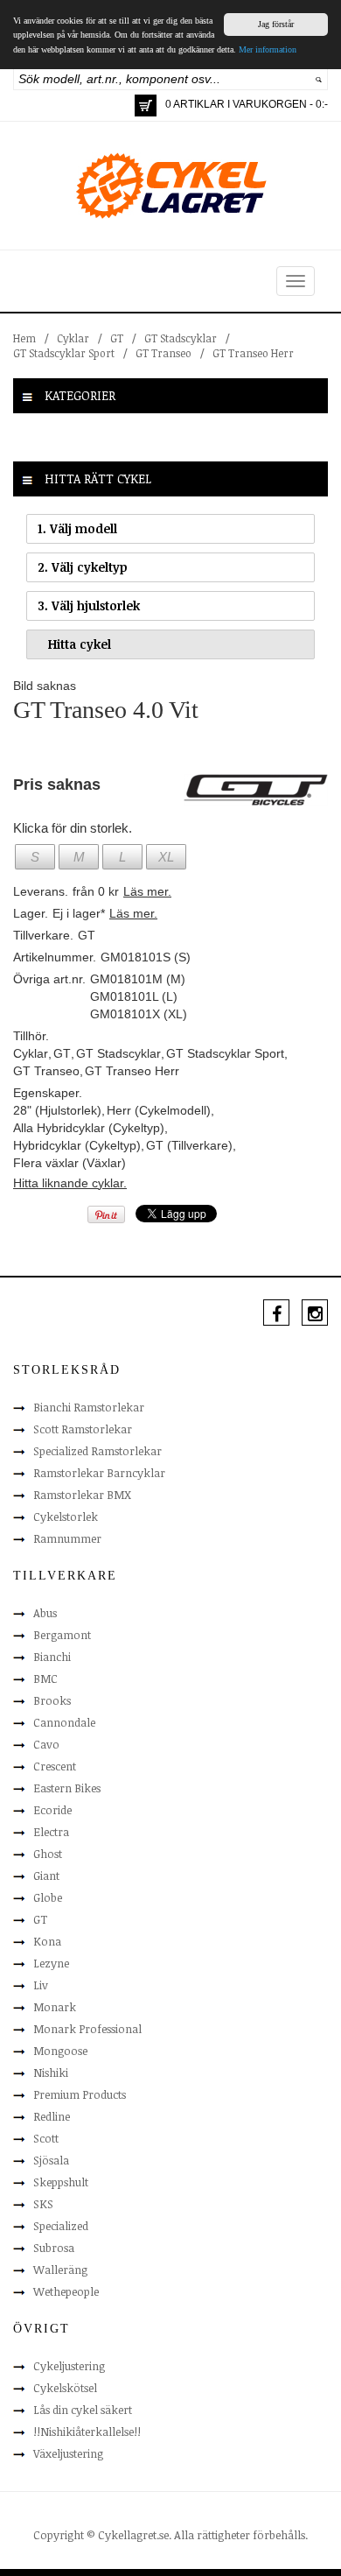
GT (117, 338)
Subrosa (54, 2248)
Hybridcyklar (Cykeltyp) (77, 1145)
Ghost (48, 1854)
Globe (48, 1897)
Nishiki (51, 2073)
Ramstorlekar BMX (82, 1495)
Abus (45, 1613)
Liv (41, 1985)
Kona (47, 1941)
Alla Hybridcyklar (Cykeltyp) (89, 1128)
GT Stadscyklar (181, 338)
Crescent (55, 1766)
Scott (46, 2138)
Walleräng (60, 2270)
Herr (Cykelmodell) (159, 1110)
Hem (24, 338)
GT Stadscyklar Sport (64, 353)
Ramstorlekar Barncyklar (99, 1473)
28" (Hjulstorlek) (57, 1110)
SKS (43, 2204)
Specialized (61, 2226)
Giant (46, 1876)
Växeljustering (68, 2453)
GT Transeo (164, 353)
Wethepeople (66, 2291)
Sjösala (51, 2160)
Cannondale (64, 1722)
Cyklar (73, 338)
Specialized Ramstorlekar (97, 1451)
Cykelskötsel (65, 2388)
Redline (52, 2116)
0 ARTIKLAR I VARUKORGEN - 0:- (247, 104)
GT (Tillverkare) (189, 1145)
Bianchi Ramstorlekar (89, 1407)
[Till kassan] (146, 106)
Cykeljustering (69, 2366)
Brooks (52, 1700)
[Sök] (319, 79)
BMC (45, 1679)
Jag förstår (276, 24)
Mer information (268, 49)
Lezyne (51, 1963)
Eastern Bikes (67, 1788)
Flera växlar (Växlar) (70, 1163)
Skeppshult (61, 2182)
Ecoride (52, 1810)
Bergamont (62, 1635)
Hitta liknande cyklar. (70, 1183)
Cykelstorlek (66, 1517)
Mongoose (60, 2051)
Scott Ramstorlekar (83, 1429)
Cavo (46, 1744)
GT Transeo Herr (253, 353)
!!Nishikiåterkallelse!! (87, 2432)
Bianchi (52, 1657)
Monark (55, 2007)
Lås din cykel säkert (83, 2410)
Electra (51, 1832)
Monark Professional (87, 2029)
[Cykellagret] (170, 185)
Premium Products (80, 2094)
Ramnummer (67, 1538)
